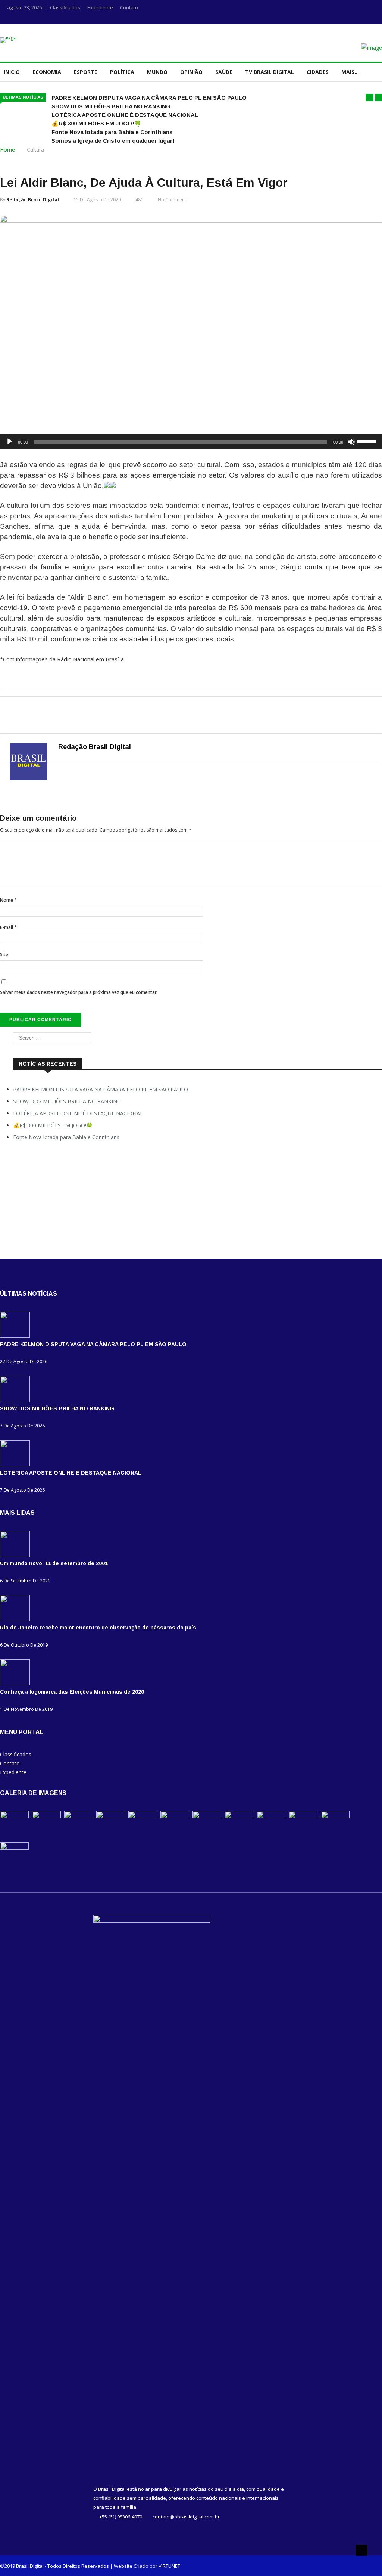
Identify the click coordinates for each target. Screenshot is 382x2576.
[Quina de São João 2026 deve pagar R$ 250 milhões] (14, 1848)
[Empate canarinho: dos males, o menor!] (303, 1816)
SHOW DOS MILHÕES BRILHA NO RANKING (111, 106)
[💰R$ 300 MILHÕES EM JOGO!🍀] (111, 1816)
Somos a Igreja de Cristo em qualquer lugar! (113, 141)
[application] (191, 442)
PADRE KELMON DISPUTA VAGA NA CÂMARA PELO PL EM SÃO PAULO (149, 98)
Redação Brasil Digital (33, 200)
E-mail (8, 927)
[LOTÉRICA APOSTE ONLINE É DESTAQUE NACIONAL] (17, 1464)
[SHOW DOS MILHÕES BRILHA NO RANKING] (17, 1400)
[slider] (368, 441)
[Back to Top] (361, 2550)
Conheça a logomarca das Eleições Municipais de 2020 (72, 1692)
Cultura (35, 150)
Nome (8, 900)
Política (122, 72)
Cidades (318, 72)
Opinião (191, 72)
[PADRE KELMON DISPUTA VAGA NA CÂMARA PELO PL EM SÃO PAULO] (17, 1336)
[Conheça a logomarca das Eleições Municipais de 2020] (17, 1683)
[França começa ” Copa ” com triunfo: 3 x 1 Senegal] (271, 1816)
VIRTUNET (169, 2566)
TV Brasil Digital (270, 72)
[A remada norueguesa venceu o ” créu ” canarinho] (239, 1816)
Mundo (157, 72)
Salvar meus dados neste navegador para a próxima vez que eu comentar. (79, 992)
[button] (369, 97)
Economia (47, 72)
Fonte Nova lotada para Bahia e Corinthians (112, 132)
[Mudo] (351, 442)
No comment (172, 200)
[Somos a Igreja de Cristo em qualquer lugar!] (175, 1816)
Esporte (86, 72)
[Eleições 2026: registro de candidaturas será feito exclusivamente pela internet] (207, 1816)
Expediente (100, 7)
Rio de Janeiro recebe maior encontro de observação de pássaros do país (98, 1628)
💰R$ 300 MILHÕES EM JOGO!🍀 (96, 123)
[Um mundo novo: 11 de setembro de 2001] (17, 1555)
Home (7, 150)
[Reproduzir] (10, 442)
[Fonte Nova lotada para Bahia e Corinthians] (143, 1816)
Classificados (65, 7)
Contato (129, 7)
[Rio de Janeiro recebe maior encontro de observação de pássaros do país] (17, 1619)
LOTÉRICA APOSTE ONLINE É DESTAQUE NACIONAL (125, 115)
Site (4, 955)
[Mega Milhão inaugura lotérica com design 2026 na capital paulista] (335, 1816)
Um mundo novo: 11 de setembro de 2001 (54, 1563)
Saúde (224, 72)
